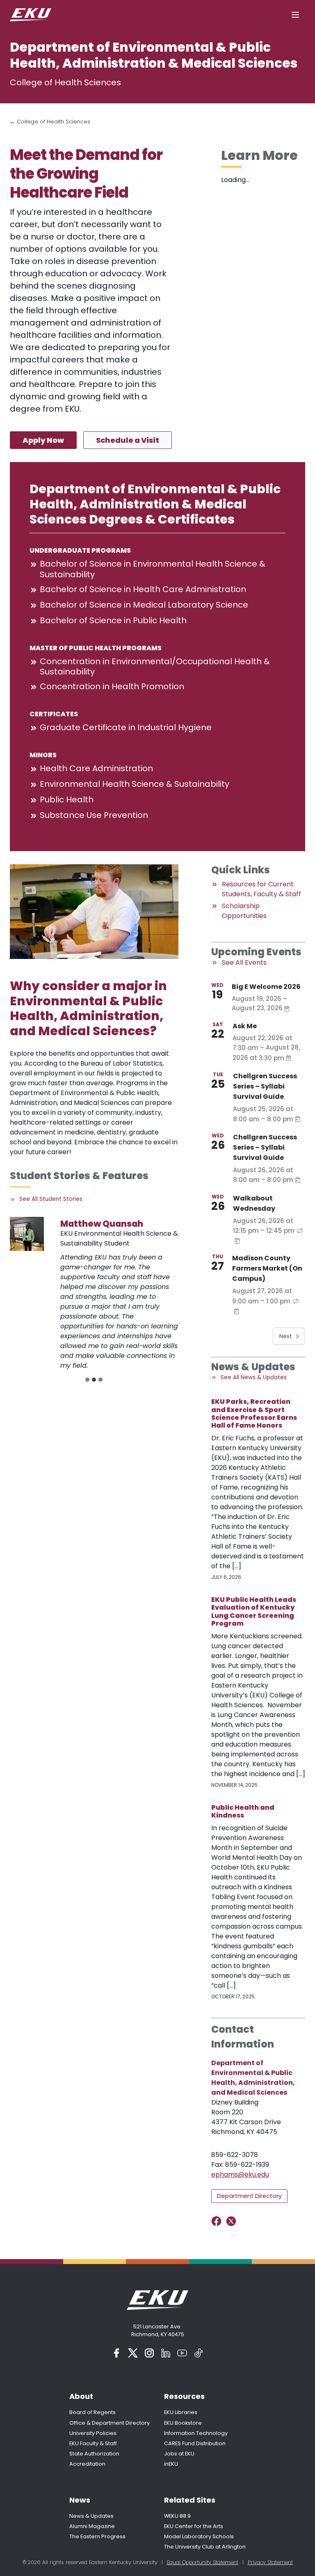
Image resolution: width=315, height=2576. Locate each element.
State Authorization (94, 2454)
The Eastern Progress (97, 2536)
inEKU (171, 2464)
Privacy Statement (270, 2562)
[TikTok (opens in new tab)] (199, 2353)
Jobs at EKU (179, 2454)
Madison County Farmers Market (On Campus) (267, 1268)
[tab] (87, 1380)
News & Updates (91, 2516)
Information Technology (196, 2433)
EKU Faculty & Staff (93, 2443)
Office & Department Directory (110, 2423)
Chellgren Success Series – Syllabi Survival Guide (265, 1086)
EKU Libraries (181, 2412)
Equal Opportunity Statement (203, 2562)
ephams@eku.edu (240, 2174)
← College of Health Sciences (50, 122)
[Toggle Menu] (295, 15)
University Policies (93, 2433)
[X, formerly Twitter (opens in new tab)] (133, 2353)
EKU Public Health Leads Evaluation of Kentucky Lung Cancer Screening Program (254, 1611)
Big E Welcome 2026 (266, 987)
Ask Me (245, 1026)
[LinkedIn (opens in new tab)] (166, 2353)
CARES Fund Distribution (195, 2443)
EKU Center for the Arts (194, 2526)
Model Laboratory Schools (199, 2536)
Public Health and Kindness (243, 1811)
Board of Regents (92, 2412)
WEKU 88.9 (177, 2516)
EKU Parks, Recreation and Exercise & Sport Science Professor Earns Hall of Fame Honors (254, 1413)
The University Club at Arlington (205, 2547)
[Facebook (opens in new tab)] (116, 2353)
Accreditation (87, 2464)
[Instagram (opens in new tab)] (149, 2353)
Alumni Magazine (92, 2526)
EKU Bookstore (183, 2423)
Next (286, 1336)
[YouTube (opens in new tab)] (182, 2353)
